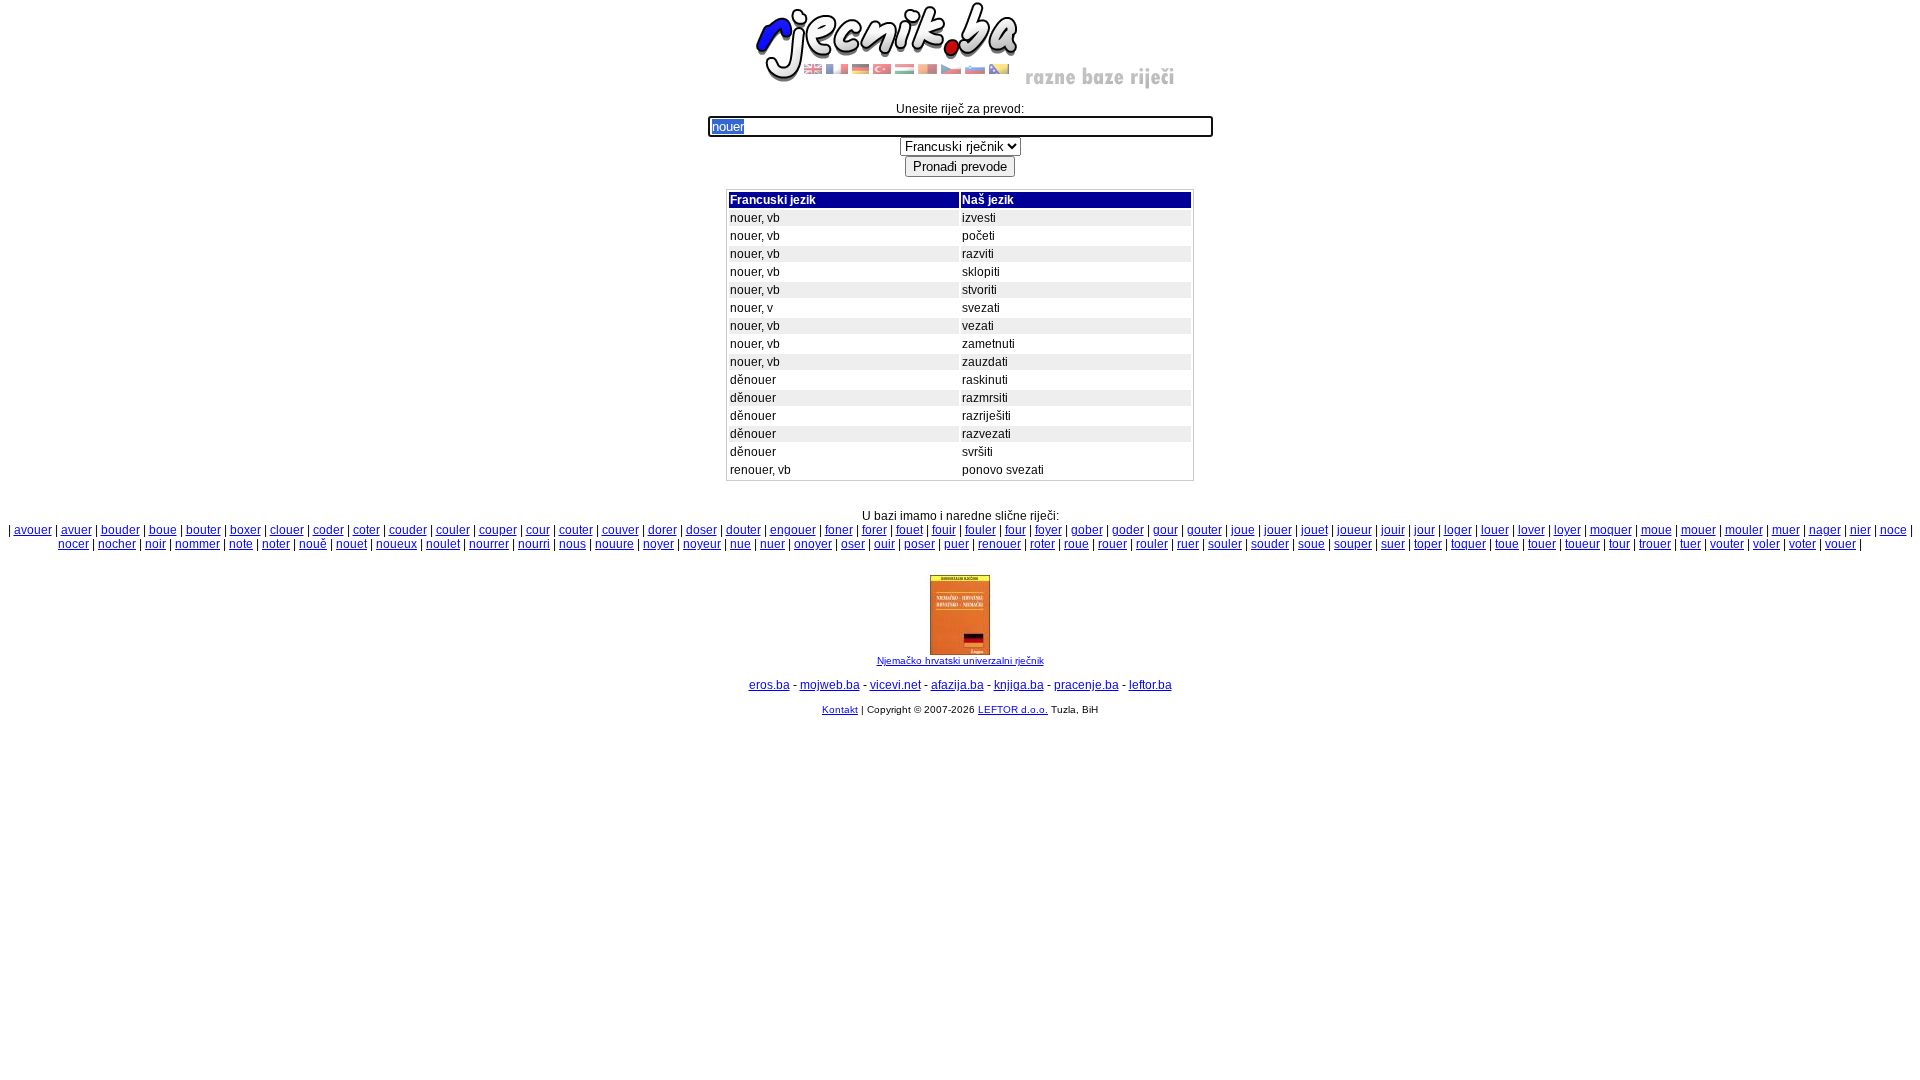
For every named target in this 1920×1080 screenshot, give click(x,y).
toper (1428, 544)
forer (874, 530)
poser (919, 544)
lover (1531, 530)
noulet (443, 544)
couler (453, 530)
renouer (999, 544)
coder (328, 530)
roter (1042, 544)
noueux (396, 544)
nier (1860, 530)
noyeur (702, 544)
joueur (1354, 530)
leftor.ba (1150, 685)
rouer (1112, 544)
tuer (1690, 544)
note (241, 544)
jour (1424, 530)
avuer (76, 530)
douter (743, 530)
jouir (1393, 530)
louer (1495, 530)
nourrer (489, 544)
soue (1311, 544)
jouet (1314, 530)
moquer (1611, 530)
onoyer (813, 544)
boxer (245, 530)
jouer (1278, 530)
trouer (1655, 544)
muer (1786, 530)
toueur (1582, 544)
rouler (1152, 544)
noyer (658, 544)
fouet (909, 530)
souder (1270, 544)
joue (1243, 530)
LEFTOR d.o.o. (1013, 709)
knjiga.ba (1019, 685)
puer (956, 544)
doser (701, 530)
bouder (120, 530)
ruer (1188, 544)
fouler (980, 530)
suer (1393, 544)
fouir (944, 530)
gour (1165, 530)
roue (1076, 544)
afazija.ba (957, 685)
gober (1087, 530)
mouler (1744, 530)
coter (366, 530)
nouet (351, 544)
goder (1128, 530)
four (1015, 530)
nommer (197, 544)
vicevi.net (895, 685)
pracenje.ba (1086, 685)
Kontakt (840, 709)
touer (1542, 544)
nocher (117, 544)
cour (538, 530)
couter (576, 530)
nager (1825, 530)
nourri (534, 544)
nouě (313, 544)
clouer (287, 530)
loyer (1567, 530)
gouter (1204, 530)
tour (1619, 544)
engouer (793, 530)
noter (276, 544)
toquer (1468, 544)
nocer (73, 544)
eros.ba (769, 685)
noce (1893, 530)
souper (1353, 544)
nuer (772, 544)
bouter (203, 530)
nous (572, 544)
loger (1458, 530)
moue (1656, 530)
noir (155, 544)
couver (620, 530)
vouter (1727, 544)
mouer (1698, 530)
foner (839, 530)
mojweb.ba (830, 685)
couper (498, 530)
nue (740, 544)
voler (1766, 544)
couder (408, 530)
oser (853, 544)
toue (1507, 544)
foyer (1048, 530)
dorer (662, 530)
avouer (33, 530)
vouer (1840, 544)
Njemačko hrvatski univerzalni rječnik (960, 660)
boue (163, 530)
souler (1225, 544)
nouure (614, 544)
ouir (884, 544)
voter (1802, 544)
